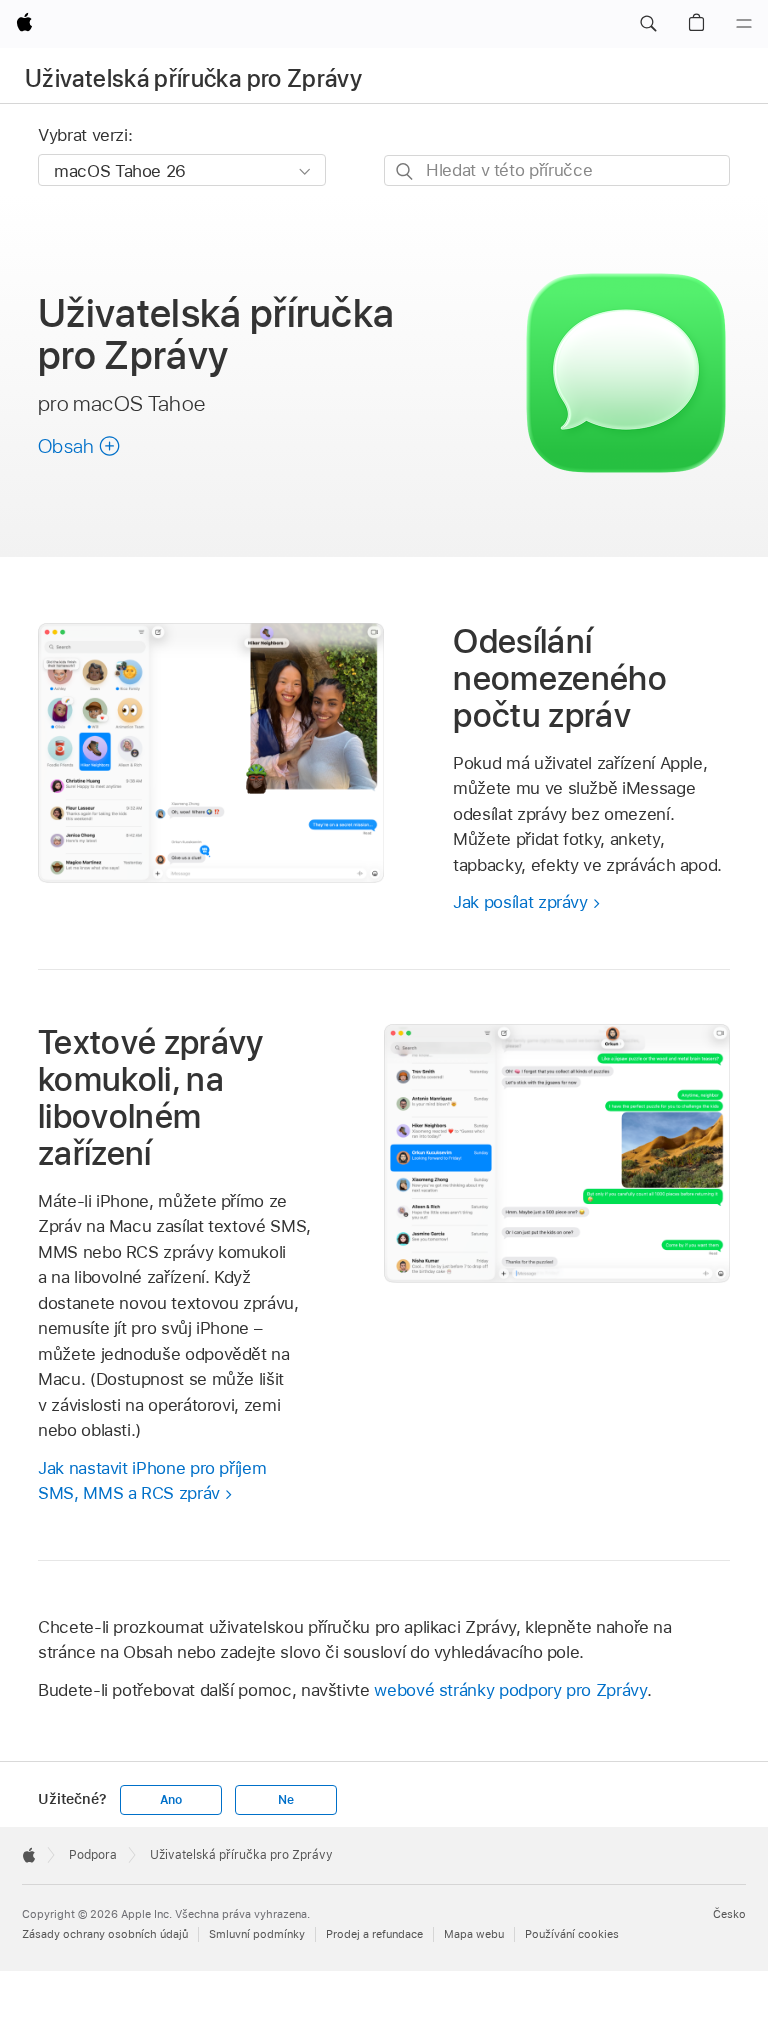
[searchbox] (557, 170)
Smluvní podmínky (257, 1934)
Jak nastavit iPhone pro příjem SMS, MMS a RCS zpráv (152, 1481)
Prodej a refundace (374, 1934)
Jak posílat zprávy (520, 902)
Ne (286, 1800)
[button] (648, 24)
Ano (171, 1800)
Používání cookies (572, 1934)
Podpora (93, 1855)
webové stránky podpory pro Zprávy (510, 1690)
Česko (729, 1914)
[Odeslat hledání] (405, 171)
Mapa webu (474, 1934)
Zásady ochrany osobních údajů (105, 1934)
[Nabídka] (744, 24)
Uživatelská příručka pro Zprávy (193, 78)
